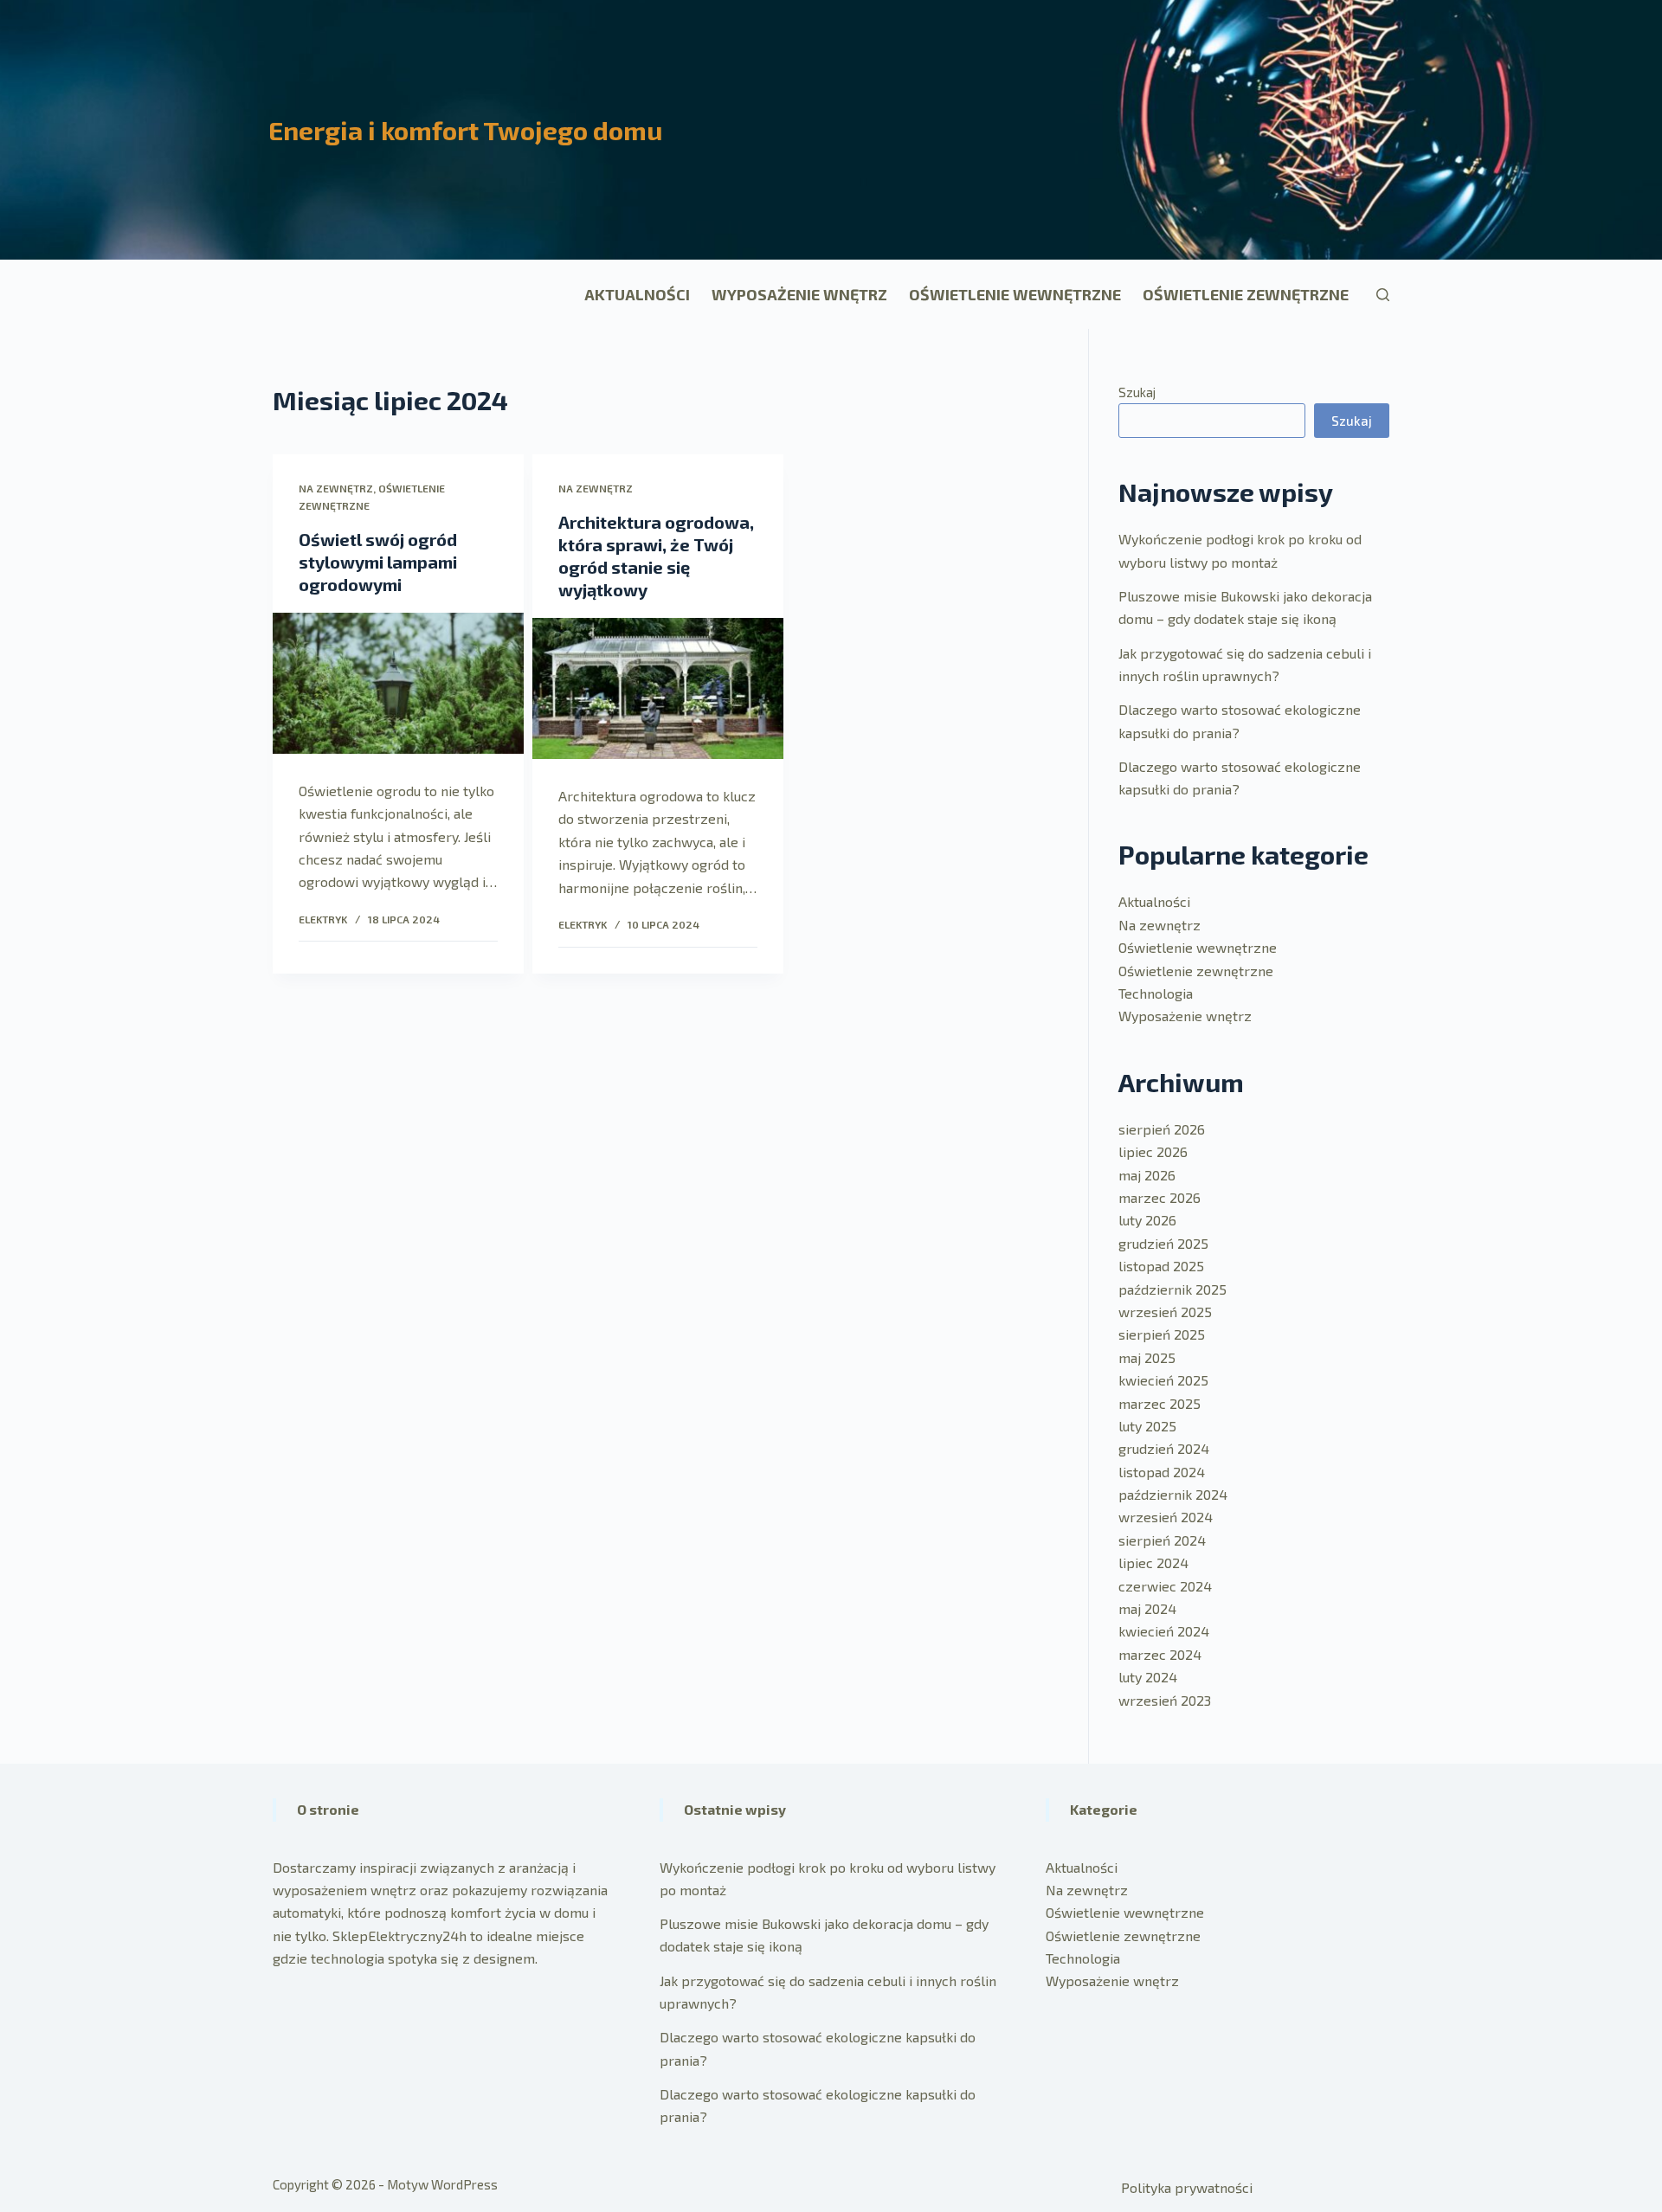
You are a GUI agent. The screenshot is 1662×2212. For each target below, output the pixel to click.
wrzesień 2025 (1165, 1312)
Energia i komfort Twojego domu (465, 130)
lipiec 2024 (1153, 1563)
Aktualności (637, 294)
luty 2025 (1147, 1426)
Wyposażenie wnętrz (799, 294)
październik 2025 (1172, 1289)
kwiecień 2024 (1164, 1631)
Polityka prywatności (1187, 2187)
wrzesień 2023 (1165, 1700)
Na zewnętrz (336, 488)
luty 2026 (1147, 1220)
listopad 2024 (1162, 1472)
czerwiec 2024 (1165, 1586)
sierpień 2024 (1162, 1540)
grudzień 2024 (1164, 1448)
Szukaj (1137, 392)
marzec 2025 (1160, 1403)
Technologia (1156, 993)
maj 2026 (1147, 1175)
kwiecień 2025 (1163, 1380)
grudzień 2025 (1163, 1243)
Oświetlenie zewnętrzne (1246, 294)
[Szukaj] (1383, 295)
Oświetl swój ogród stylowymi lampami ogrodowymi (378, 562)
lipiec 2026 (1153, 1151)
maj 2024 (1147, 1608)
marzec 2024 (1160, 1654)
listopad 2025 (1161, 1266)
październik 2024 (1173, 1494)
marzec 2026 (1160, 1197)
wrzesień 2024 (1166, 1517)
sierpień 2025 (1162, 1334)
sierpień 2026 (1162, 1129)
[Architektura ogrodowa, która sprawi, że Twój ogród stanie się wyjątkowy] (658, 688)
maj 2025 (1147, 1357)
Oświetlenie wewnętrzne (1015, 294)
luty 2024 (1148, 1677)
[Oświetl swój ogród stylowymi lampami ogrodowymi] (398, 683)
